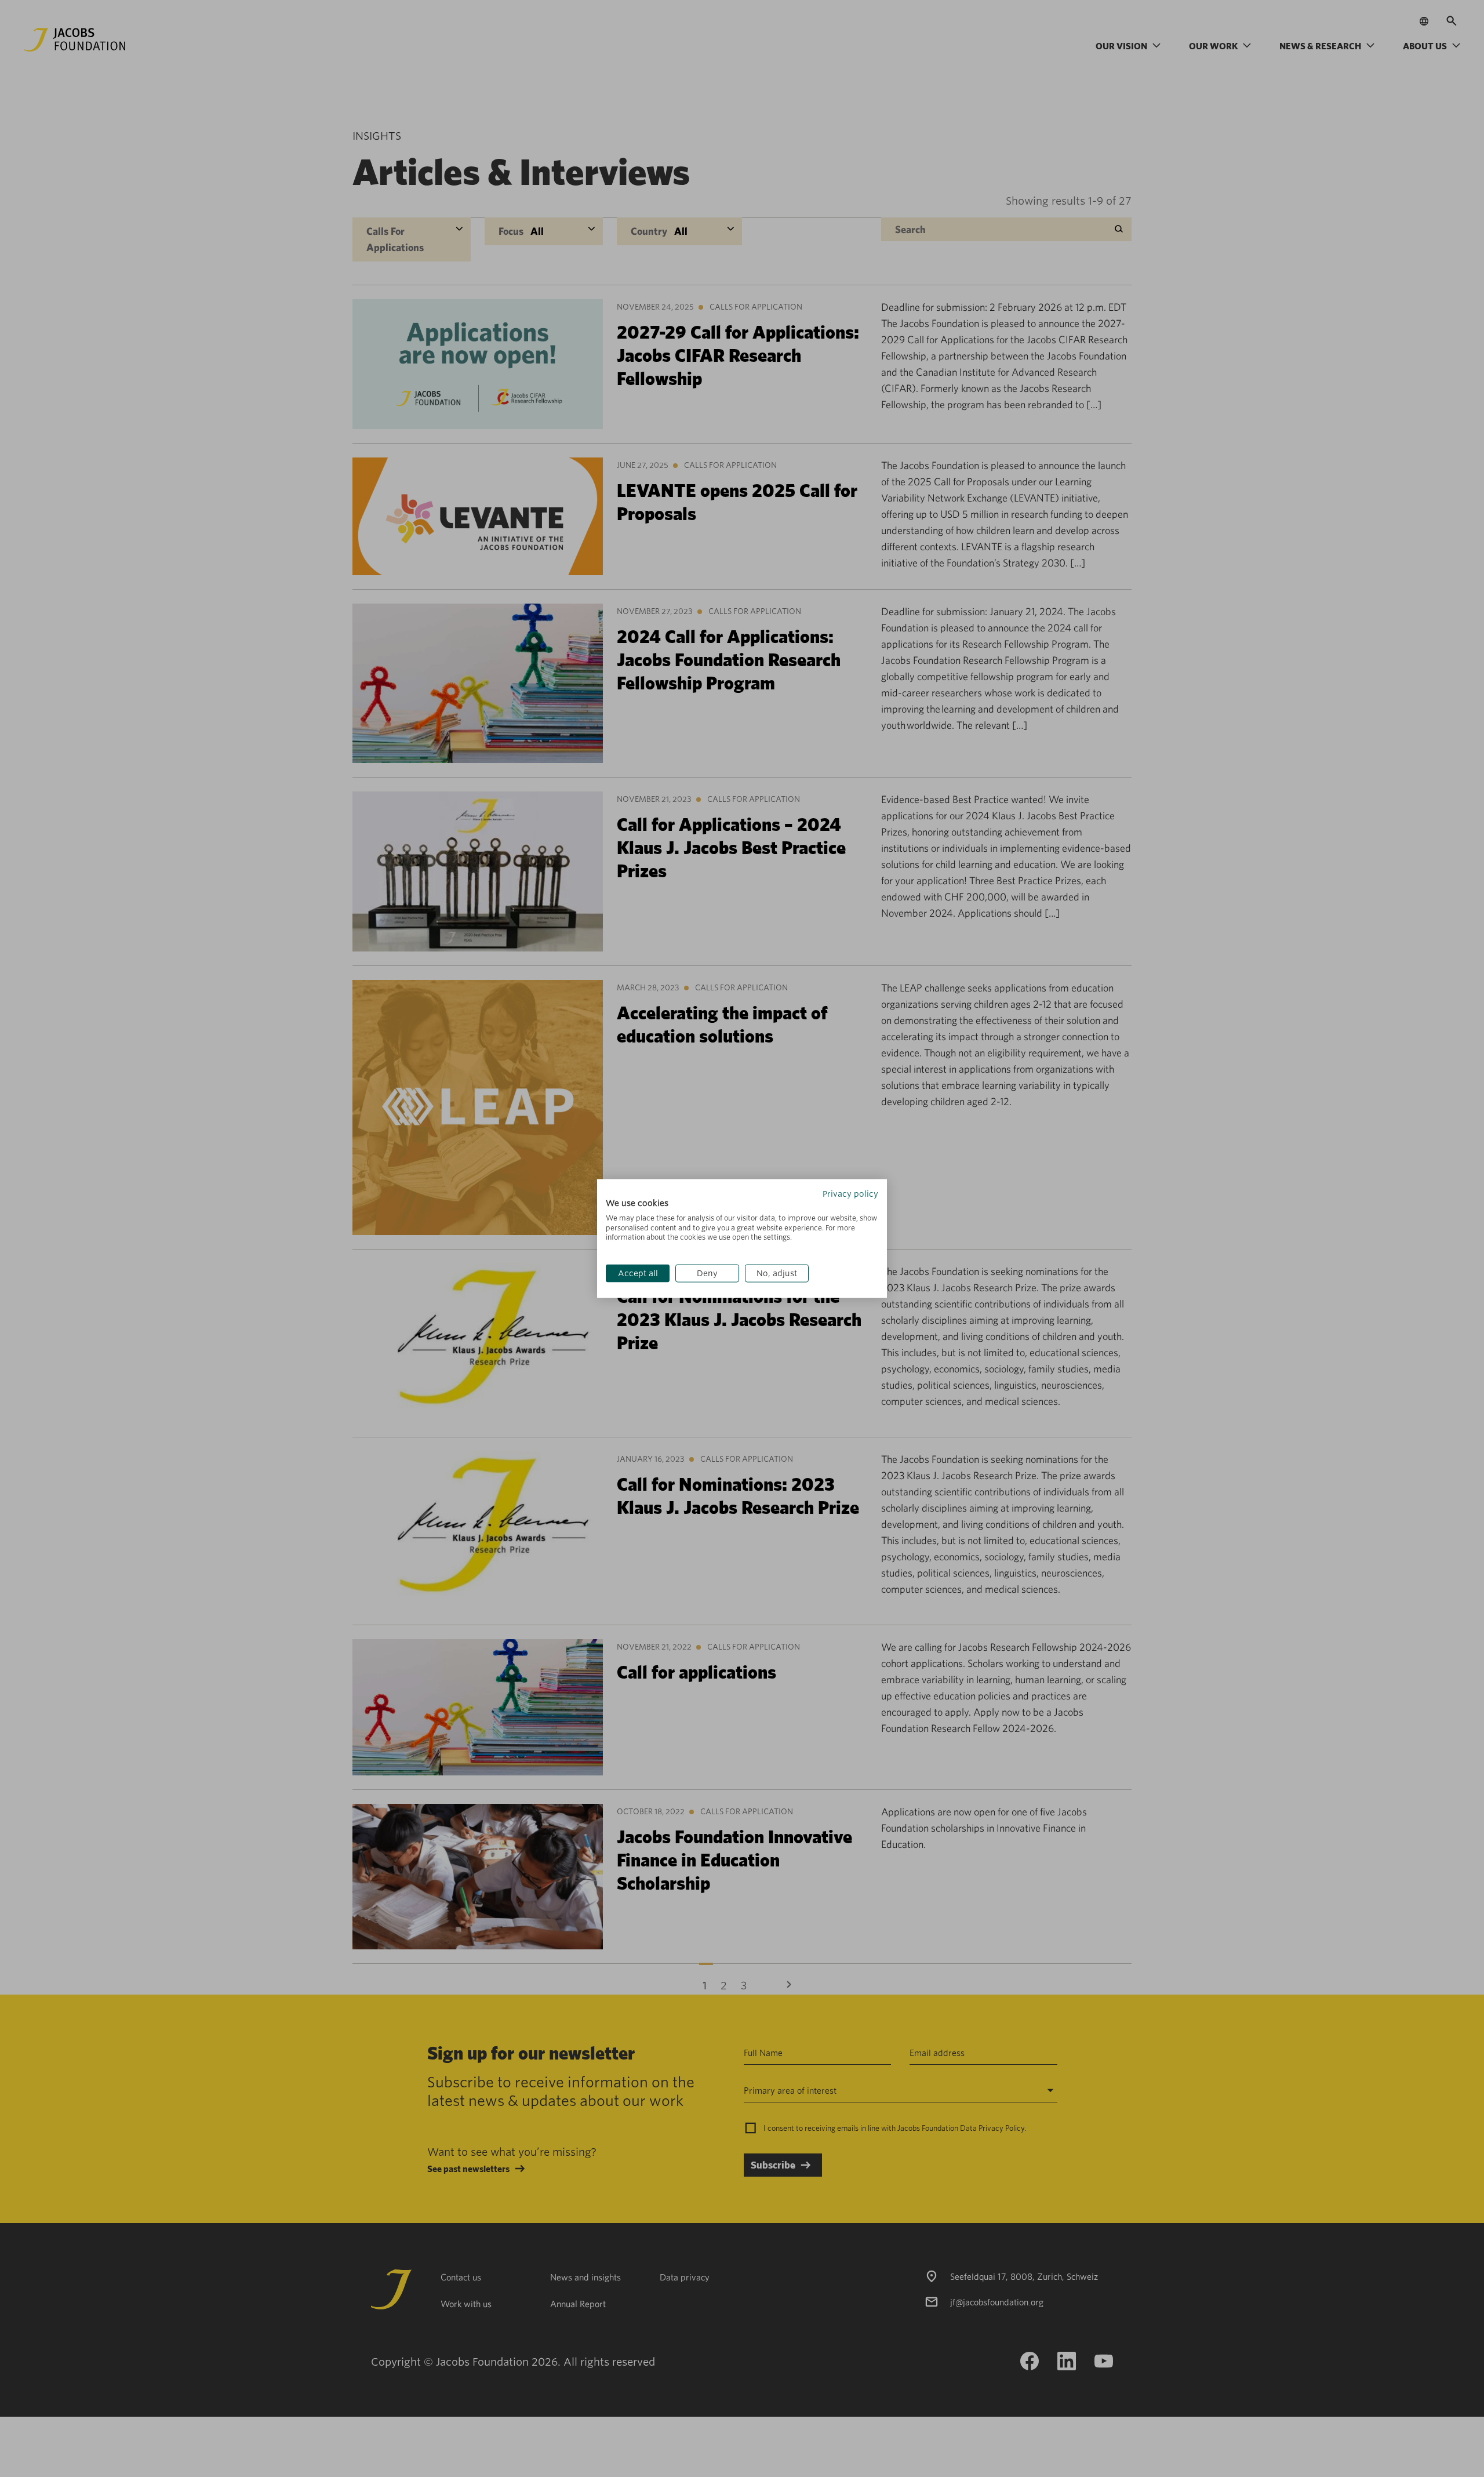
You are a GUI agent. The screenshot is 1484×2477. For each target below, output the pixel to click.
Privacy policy (850, 1194)
